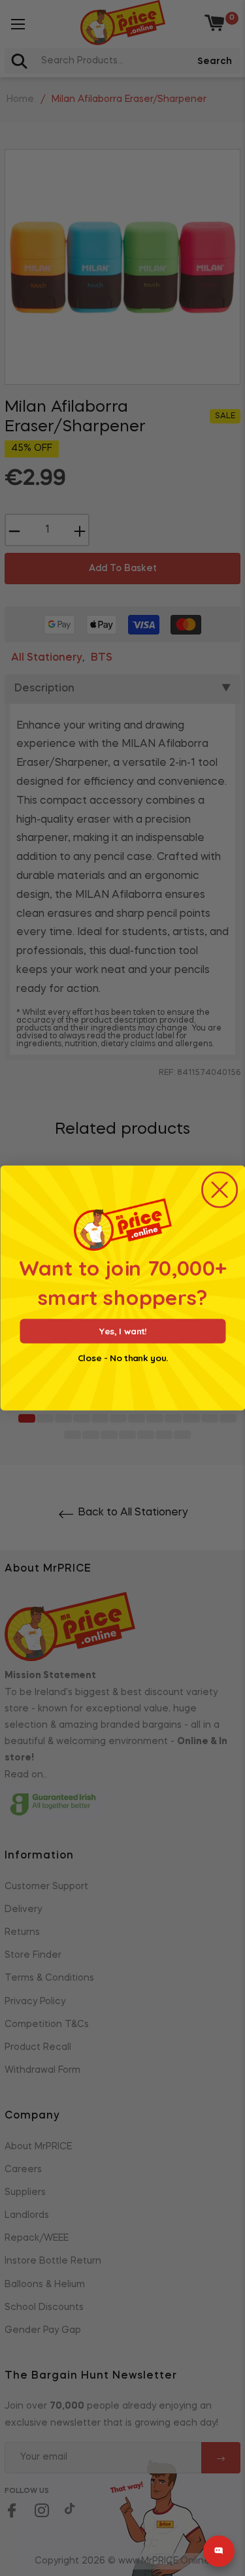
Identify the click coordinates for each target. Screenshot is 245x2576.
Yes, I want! (122, 1331)
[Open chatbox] (219, 2551)
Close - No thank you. (123, 1358)
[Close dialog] (220, 1190)
